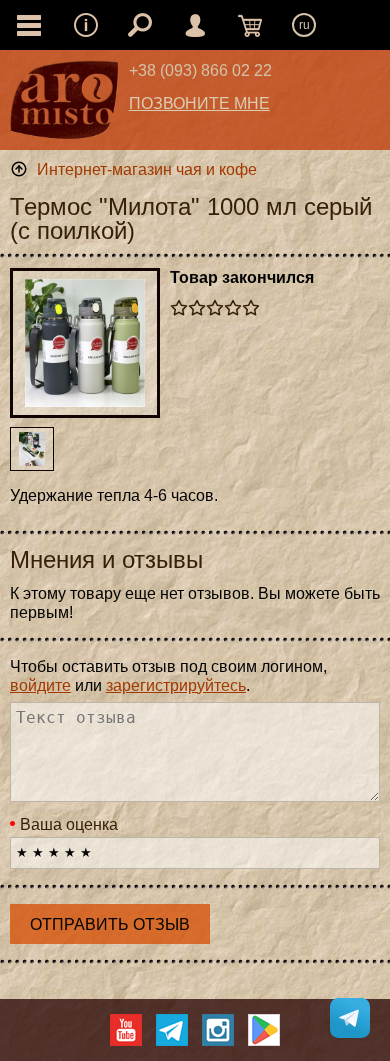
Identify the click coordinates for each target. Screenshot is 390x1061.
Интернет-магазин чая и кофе (147, 169)
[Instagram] (218, 1030)
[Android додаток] (264, 1030)
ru (304, 25)
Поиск (140, 25)
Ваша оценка (69, 824)
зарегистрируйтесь (176, 685)
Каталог (29, 25)
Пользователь (195, 25)
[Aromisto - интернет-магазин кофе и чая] (64, 105)
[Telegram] (172, 1030)
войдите (40, 685)
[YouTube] (126, 1030)
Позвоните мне (199, 103)
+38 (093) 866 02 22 (200, 70)
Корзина (250, 25)
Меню (86, 25)
